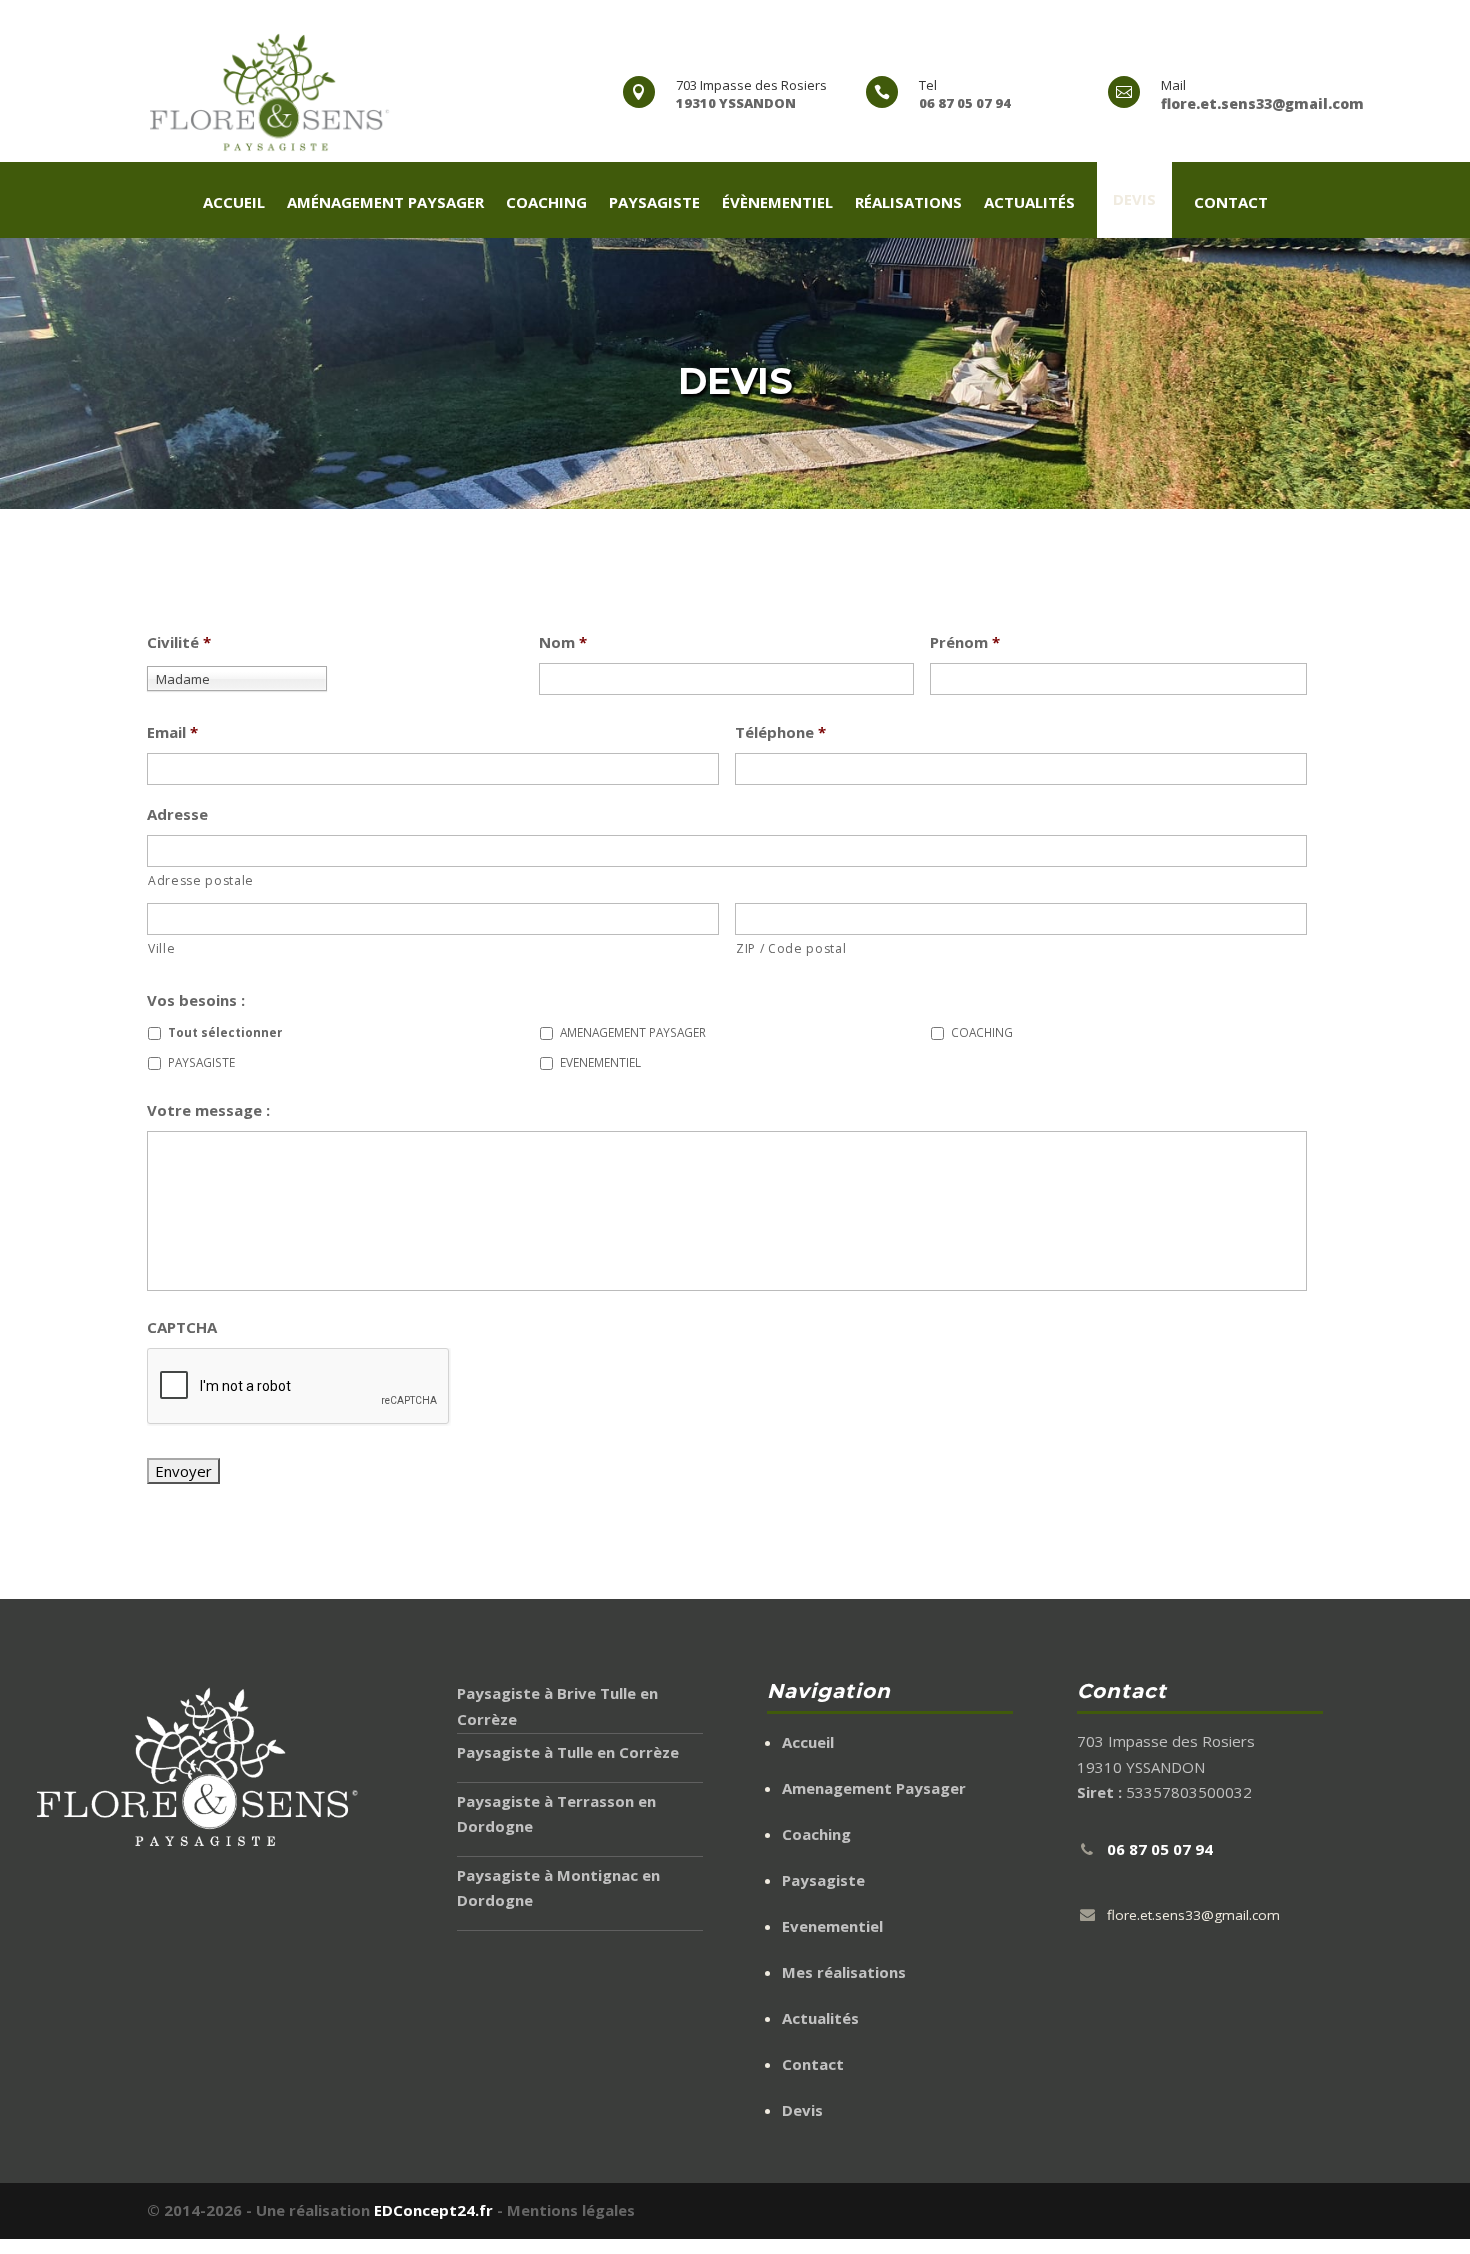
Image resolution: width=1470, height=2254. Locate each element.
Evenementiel (832, 1926)
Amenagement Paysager (874, 1788)
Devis (1134, 199)
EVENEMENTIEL (600, 1062)
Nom (563, 642)
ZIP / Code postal (791, 948)
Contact (813, 2064)
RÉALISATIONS (908, 203)
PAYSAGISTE (654, 203)
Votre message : (208, 1110)
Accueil (808, 1742)
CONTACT (1231, 203)
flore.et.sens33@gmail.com (1193, 1915)
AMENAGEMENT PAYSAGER (633, 1032)
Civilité (179, 642)
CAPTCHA (182, 1327)
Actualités (820, 2018)
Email (172, 732)
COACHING (546, 203)
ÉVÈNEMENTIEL (777, 203)
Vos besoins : (196, 1000)
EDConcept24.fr (435, 2210)
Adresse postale (201, 880)
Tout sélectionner (225, 1032)
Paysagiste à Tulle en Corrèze (568, 1752)
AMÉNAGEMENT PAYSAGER (385, 203)
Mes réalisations (844, 1972)
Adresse (177, 814)
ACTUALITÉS (1029, 203)
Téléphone (780, 732)
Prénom (965, 642)
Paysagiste (823, 1880)
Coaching (816, 1834)
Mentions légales (571, 2210)
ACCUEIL (234, 203)
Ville (161, 948)
